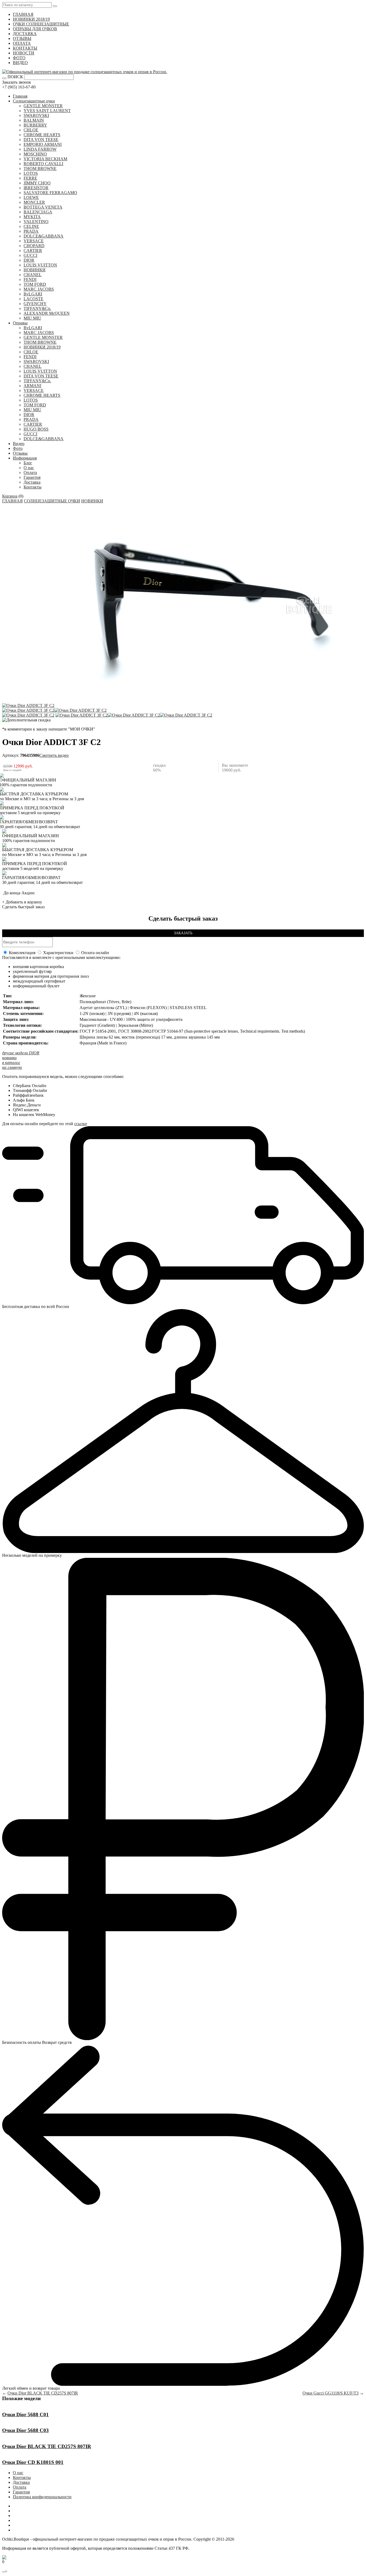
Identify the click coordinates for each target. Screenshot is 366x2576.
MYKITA (32, 217)
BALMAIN (34, 120)
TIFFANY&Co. (37, 308)
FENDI (30, 279)
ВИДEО (20, 63)
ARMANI (32, 386)
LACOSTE (33, 299)
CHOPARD (34, 246)
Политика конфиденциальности (42, 2497)
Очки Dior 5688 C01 (25, 2414)
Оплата (30, 472)
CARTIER (33, 251)
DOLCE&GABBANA (44, 236)
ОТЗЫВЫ (22, 38)
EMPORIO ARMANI (43, 144)
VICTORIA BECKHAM (45, 159)
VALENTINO (36, 222)
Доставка (32, 482)
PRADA (31, 231)
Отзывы (20, 453)
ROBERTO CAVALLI (43, 164)
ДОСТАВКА (25, 34)
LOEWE (31, 197)
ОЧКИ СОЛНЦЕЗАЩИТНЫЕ (41, 24)
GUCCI (30, 255)
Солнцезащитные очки (34, 101)
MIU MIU (32, 318)
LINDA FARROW (40, 149)
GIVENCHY (35, 304)
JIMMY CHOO (37, 183)
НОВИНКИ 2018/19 (31, 19)
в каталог (11, 1063)
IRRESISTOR (36, 188)
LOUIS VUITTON (40, 265)
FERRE (30, 178)
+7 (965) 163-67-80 (19, 87)
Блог (28, 463)
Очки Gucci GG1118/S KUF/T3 (330, 2393)
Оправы (20, 323)
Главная (20, 96)
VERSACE (34, 241)
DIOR (29, 260)
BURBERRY (35, 125)
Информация (25, 458)
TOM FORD (35, 284)
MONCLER (34, 202)
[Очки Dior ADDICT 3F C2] (28, 705)
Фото (18, 448)
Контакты (33, 487)
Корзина (10, 496)
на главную (12, 1067)
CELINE (31, 226)
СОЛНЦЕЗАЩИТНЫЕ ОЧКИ (52, 501)
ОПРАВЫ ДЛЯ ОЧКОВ (35, 29)
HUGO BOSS (36, 429)
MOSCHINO (35, 154)
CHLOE (31, 130)
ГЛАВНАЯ (23, 14)
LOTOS (31, 173)
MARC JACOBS (39, 289)
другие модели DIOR (21, 1053)
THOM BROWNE (40, 168)
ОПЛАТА (22, 43)
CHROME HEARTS (42, 135)
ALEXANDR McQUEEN (47, 313)
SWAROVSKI (36, 115)
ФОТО (19, 58)
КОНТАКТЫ (25, 48)
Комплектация (22, 953)
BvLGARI (33, 294)
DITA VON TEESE (41, 140)
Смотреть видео (54, 755)
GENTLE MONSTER (43, 106)
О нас (29, 468)
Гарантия (32, 477)
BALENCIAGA (38, 212)
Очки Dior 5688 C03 (25, 2430)
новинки (9, 1058)
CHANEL (33, 275)
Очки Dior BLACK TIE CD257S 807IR (43, 2393)
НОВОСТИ (24, 53)
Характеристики (58, 953)
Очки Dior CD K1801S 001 (33, 2462)
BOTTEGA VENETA (43, 207)
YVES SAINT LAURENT (47, 111)
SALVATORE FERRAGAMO (50, 193)
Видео (19, 444)
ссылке (81, 1124)
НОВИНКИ (35, 270)
